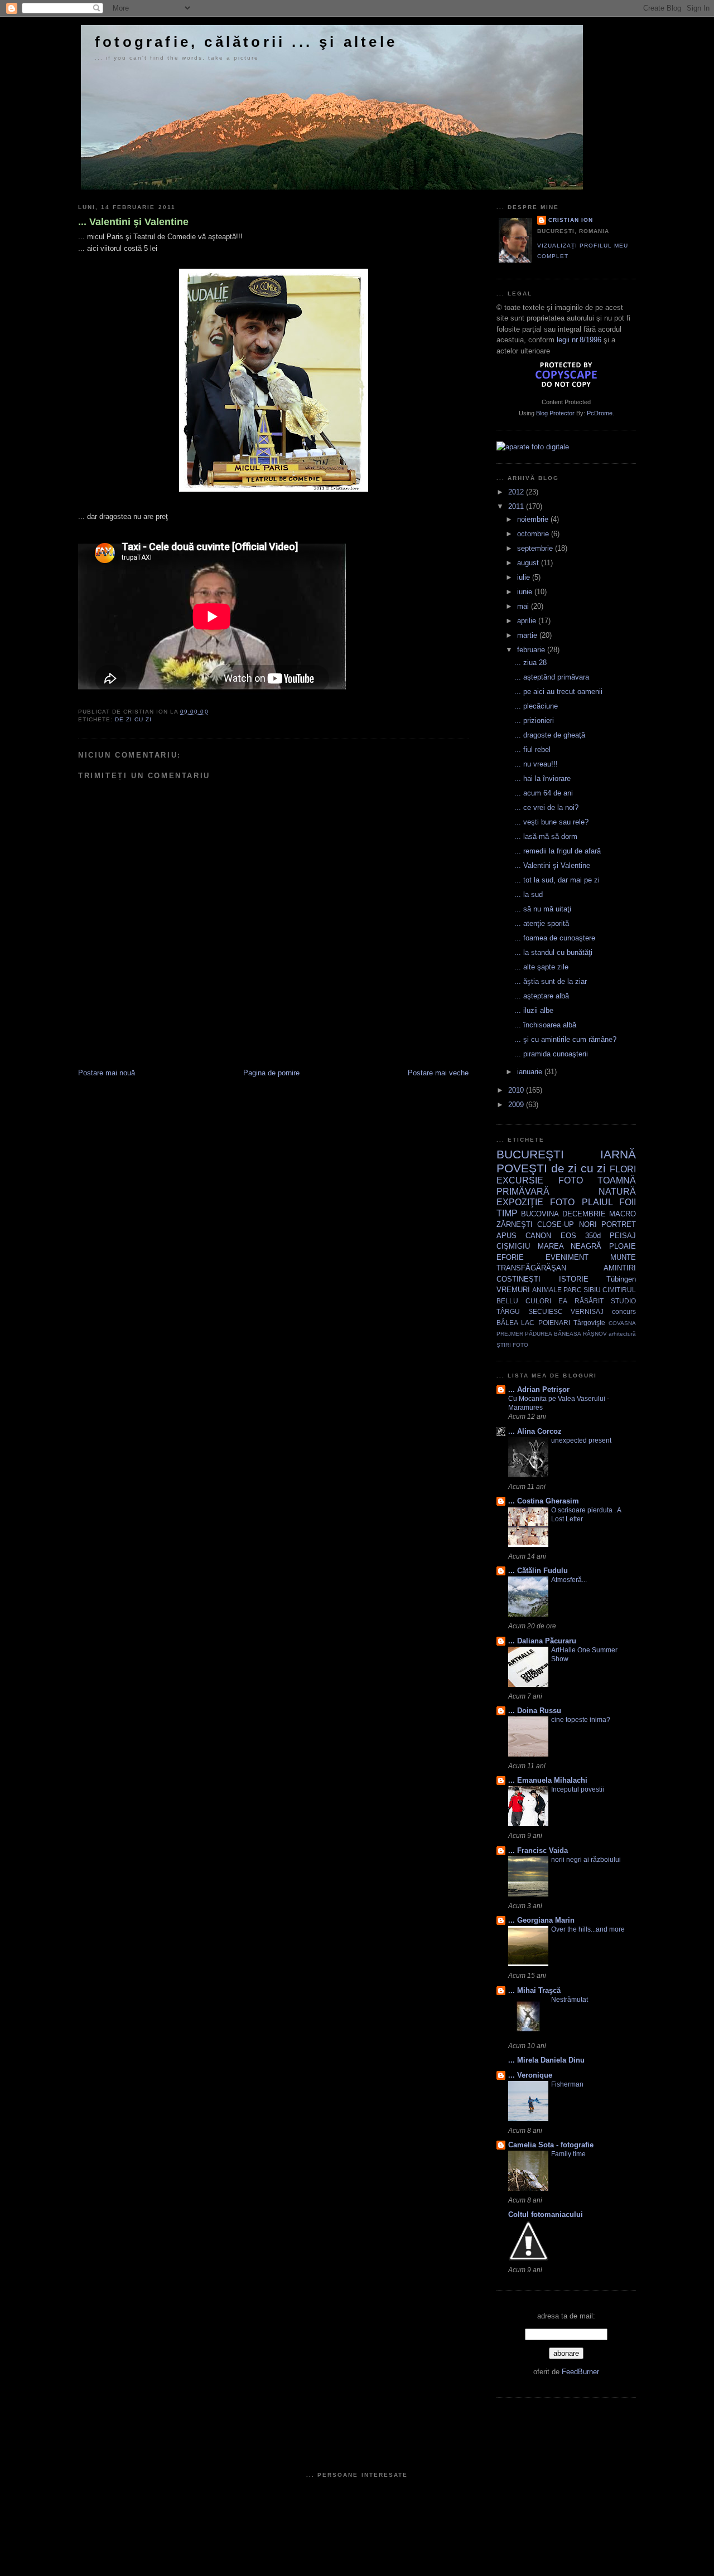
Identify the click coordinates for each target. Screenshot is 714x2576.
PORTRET (619, 1224)
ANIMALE (547, 1290)
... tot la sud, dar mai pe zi (557, 880)
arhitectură (622, 1334)
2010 (517, 1090)
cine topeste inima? (581, 1720)
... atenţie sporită (542, 923)
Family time (568, 2154)
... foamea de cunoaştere (555, 938)
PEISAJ (623, 1236)
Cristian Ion (571, 220)
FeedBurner (580, 2372)
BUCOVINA (540, 1214)
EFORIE (510, 1257)
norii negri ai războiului (586, 1860)
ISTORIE (574, 1279)
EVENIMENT (567, 1257)
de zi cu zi (133, 719)
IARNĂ (618, 1154)
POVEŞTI (522, 1168)
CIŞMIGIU (513, 1246)
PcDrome (600, 413)
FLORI (623, 1169)
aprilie (528, 621)
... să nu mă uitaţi (543, 909)
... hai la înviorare (542, 778)
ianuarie (531, 1072)
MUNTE (623, 1257)
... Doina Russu (535, 1711)
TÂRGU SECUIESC (530, 1311)
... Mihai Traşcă (534, 1990)
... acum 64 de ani (544, 793)
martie (528, 635)
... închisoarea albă (545, 1025)
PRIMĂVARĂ (523, 1192)
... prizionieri (534, 721)
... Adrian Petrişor (539, 1389)
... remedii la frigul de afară (558, 851)
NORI (588, 1224)
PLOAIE (623, 1246)
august (529, 563)
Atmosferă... (569, 1580)
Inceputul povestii (578, 1789)
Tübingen (621, 1279)
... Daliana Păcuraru (542, 1641)
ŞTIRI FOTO (512, 1345)
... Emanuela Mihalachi (548, 1780)
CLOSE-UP (556, 1224)
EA (563, 1301)
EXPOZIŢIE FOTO (535, 1202)
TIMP (507, 1213)
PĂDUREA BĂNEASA (553, 1334)
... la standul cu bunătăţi (553, 952)
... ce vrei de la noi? (546, 807)
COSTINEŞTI (518, 1279)
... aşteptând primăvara (552, 677)
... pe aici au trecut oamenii (558, 692)
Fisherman (567, 2084)
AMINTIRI (620, 1268)
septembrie (536, 548)
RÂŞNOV (595, 1334)
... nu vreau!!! (536, 764)
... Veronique (530, 2075)
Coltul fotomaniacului (546, 2214)
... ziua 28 (530, 663)
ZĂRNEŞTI (515, 1224)
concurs (624, 1311)
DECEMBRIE (584, 1214)
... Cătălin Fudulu (538, 1571)
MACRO (623, 1214)
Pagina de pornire (271, 1073)
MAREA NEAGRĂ (570, 1246)
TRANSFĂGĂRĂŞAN (531, 1268)
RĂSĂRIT (589, 1301)
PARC (573, 1290)
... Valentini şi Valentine (133, 222)
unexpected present (581, 1440)
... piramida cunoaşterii (551, 1054)
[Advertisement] (209, 1043)
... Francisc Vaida (538, 1850)
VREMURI (513, 1290)
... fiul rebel (532, 749)
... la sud (529, 894)
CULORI (538, 1301)
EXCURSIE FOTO (540, 1180)
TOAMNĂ (617, 1180)
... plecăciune (536, 706)
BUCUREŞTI (530, 1154)
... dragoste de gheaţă (550, 735)
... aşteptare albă (542, 996)
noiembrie (534, 519)
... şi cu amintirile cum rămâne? (565, 1039)
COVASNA (622, 1323)
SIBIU (592, 1290)
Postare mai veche (438, 1073)
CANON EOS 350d (563, 1236)
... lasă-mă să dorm (546, 836)
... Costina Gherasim (544, 1501)
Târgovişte (589, 1323)
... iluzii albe (534, 1010)
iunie (526, 592)
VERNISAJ (587, 1311)
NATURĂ (617, 1192)
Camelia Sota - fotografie (551, 2145)
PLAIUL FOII (609, 1202)
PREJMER (510, 1334)
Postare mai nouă (107, 1073)
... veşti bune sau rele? (551, 822)
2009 (517, 1105)
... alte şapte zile (541, 967)
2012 (517, 492)
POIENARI (554, 1323)
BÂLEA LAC (515, 1323)
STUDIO (623, 1301)
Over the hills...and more (588, 1929)
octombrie (534, 534)
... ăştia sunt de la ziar (551, 981)
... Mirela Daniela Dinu (546, 2060)
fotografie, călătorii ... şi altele (246, 42)
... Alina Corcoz (535, 1431)
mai (524, 606)
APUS (506, 1236)
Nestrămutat (570, 2000)
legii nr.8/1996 (579, 340)
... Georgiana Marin (541, 1920)
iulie (525, 577)
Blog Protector (555, 413)
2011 (517, 506)
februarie (532, 650)
